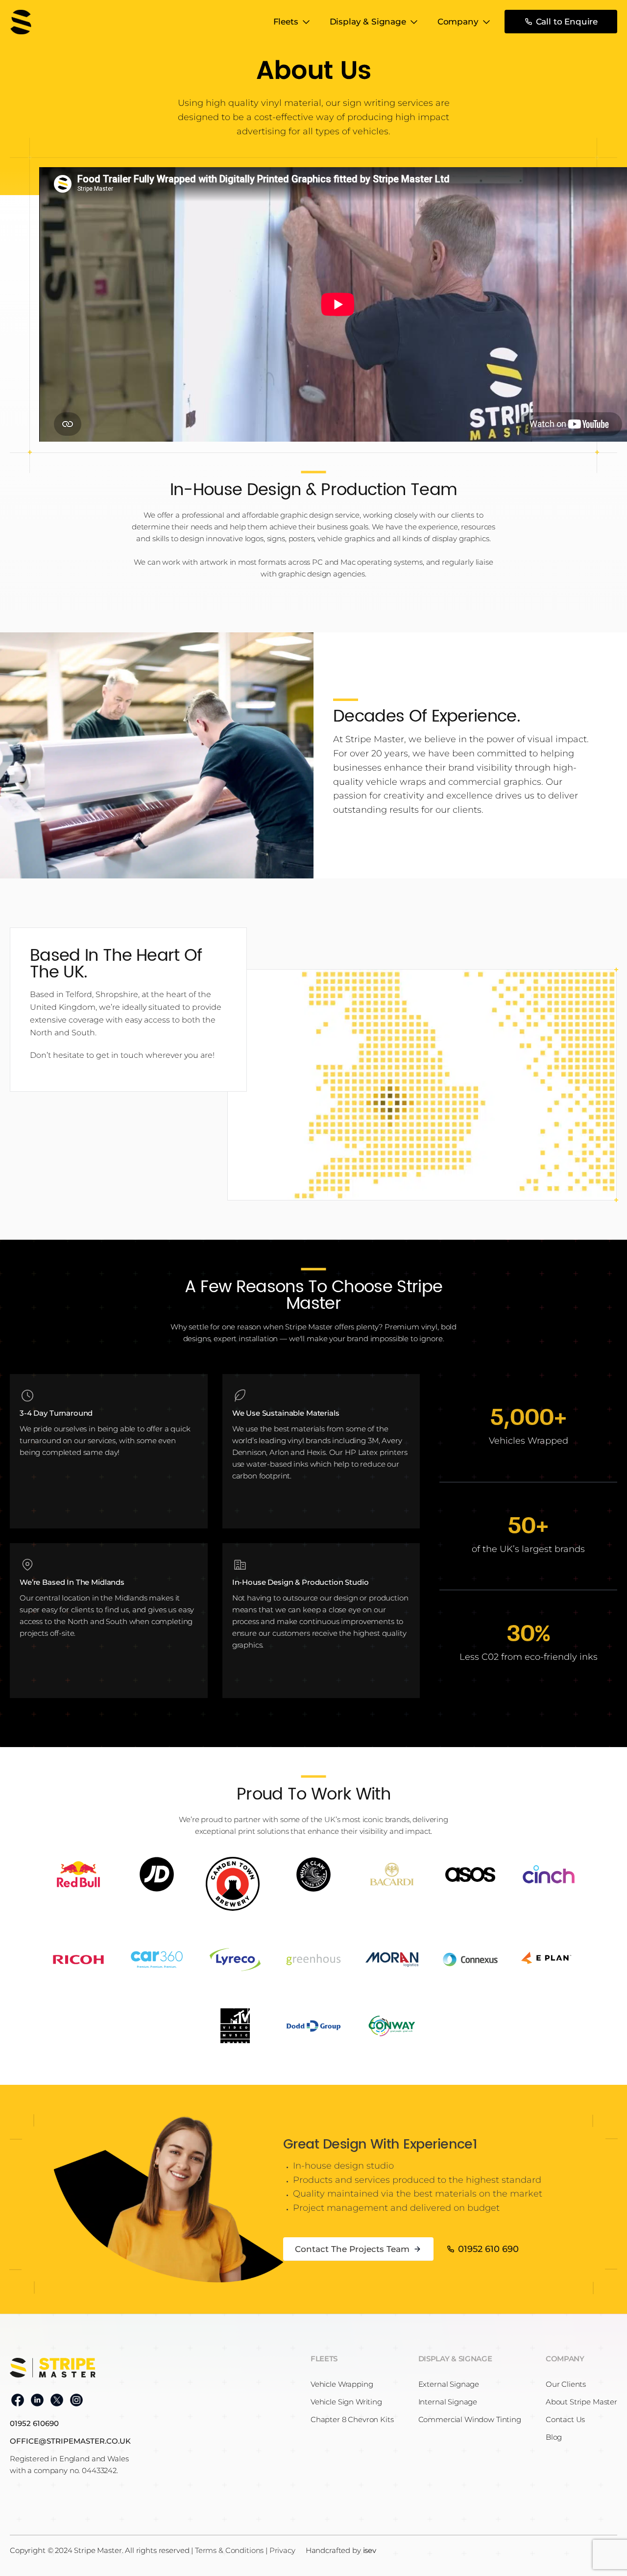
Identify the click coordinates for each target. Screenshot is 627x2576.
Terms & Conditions (229, 2550)
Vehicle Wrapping (342, 2384)
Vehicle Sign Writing (346, 2402)
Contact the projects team (352, 2249)
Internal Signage (448, 2402)
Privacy (282, 2550)
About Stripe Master (581, 2402)
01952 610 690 (488, 2249)
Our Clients (566, 2384)
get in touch (120, 1055)
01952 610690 (34, 2423)
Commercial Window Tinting (470, 2419)
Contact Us (566, 2419)
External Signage (449, 2384)
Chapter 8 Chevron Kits (352, 2419)
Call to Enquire (567, 22)
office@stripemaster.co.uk (70, 2441)
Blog (554, 2437)
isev (370, 2550)
